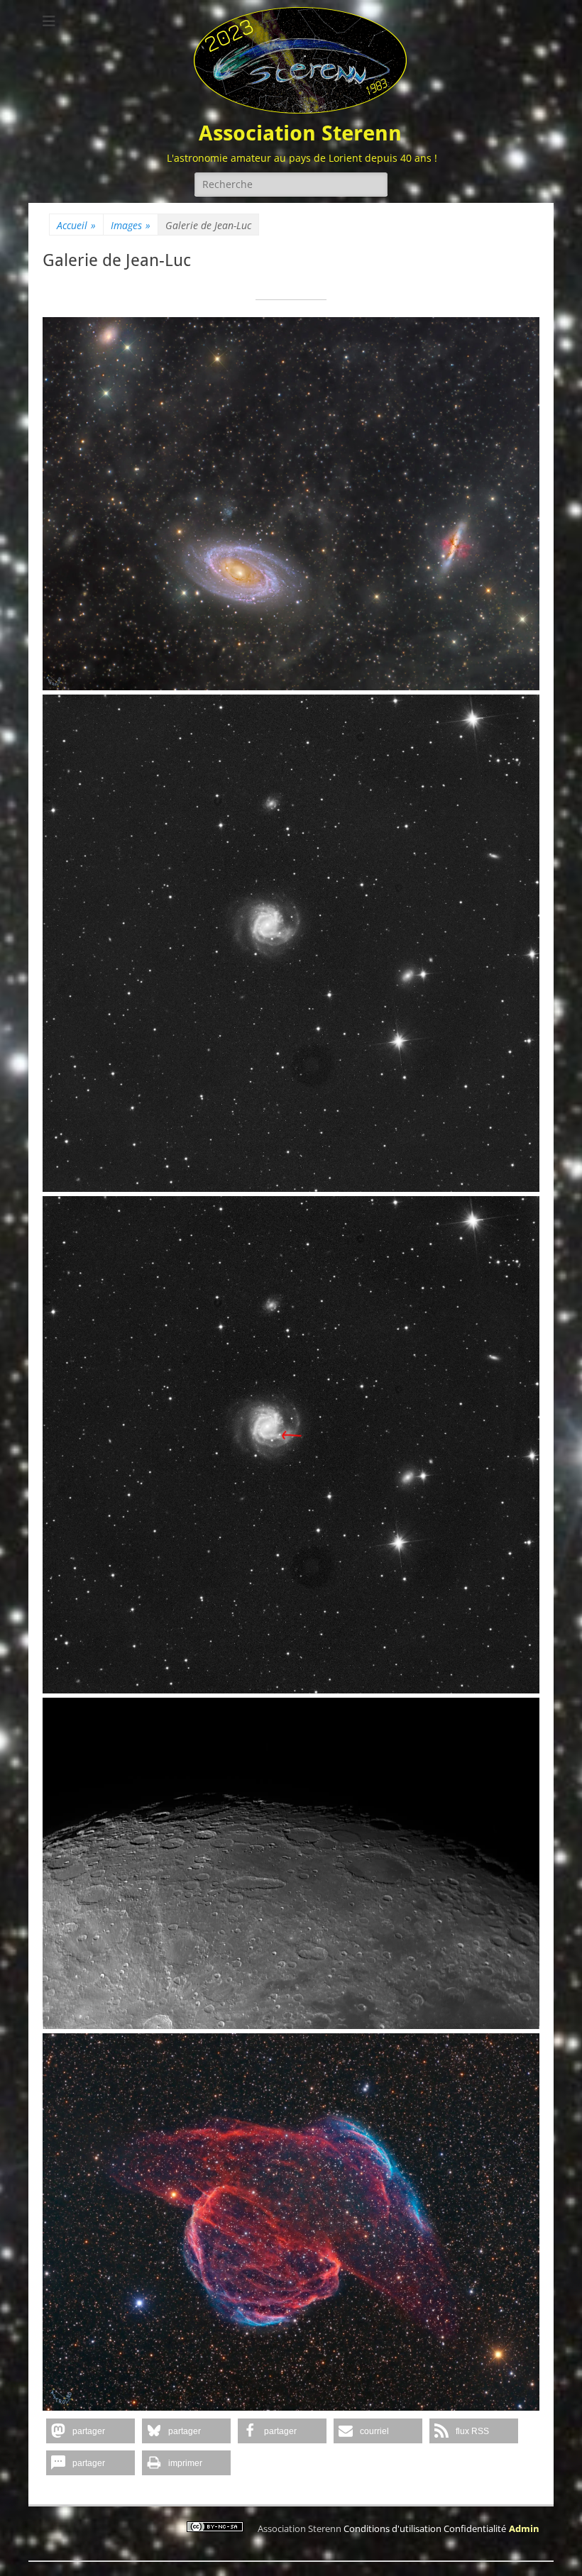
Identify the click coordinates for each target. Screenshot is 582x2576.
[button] (90, 2431)
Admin (524, 2528)
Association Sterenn (300, 133)
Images (131, 225)
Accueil (76, 225)
